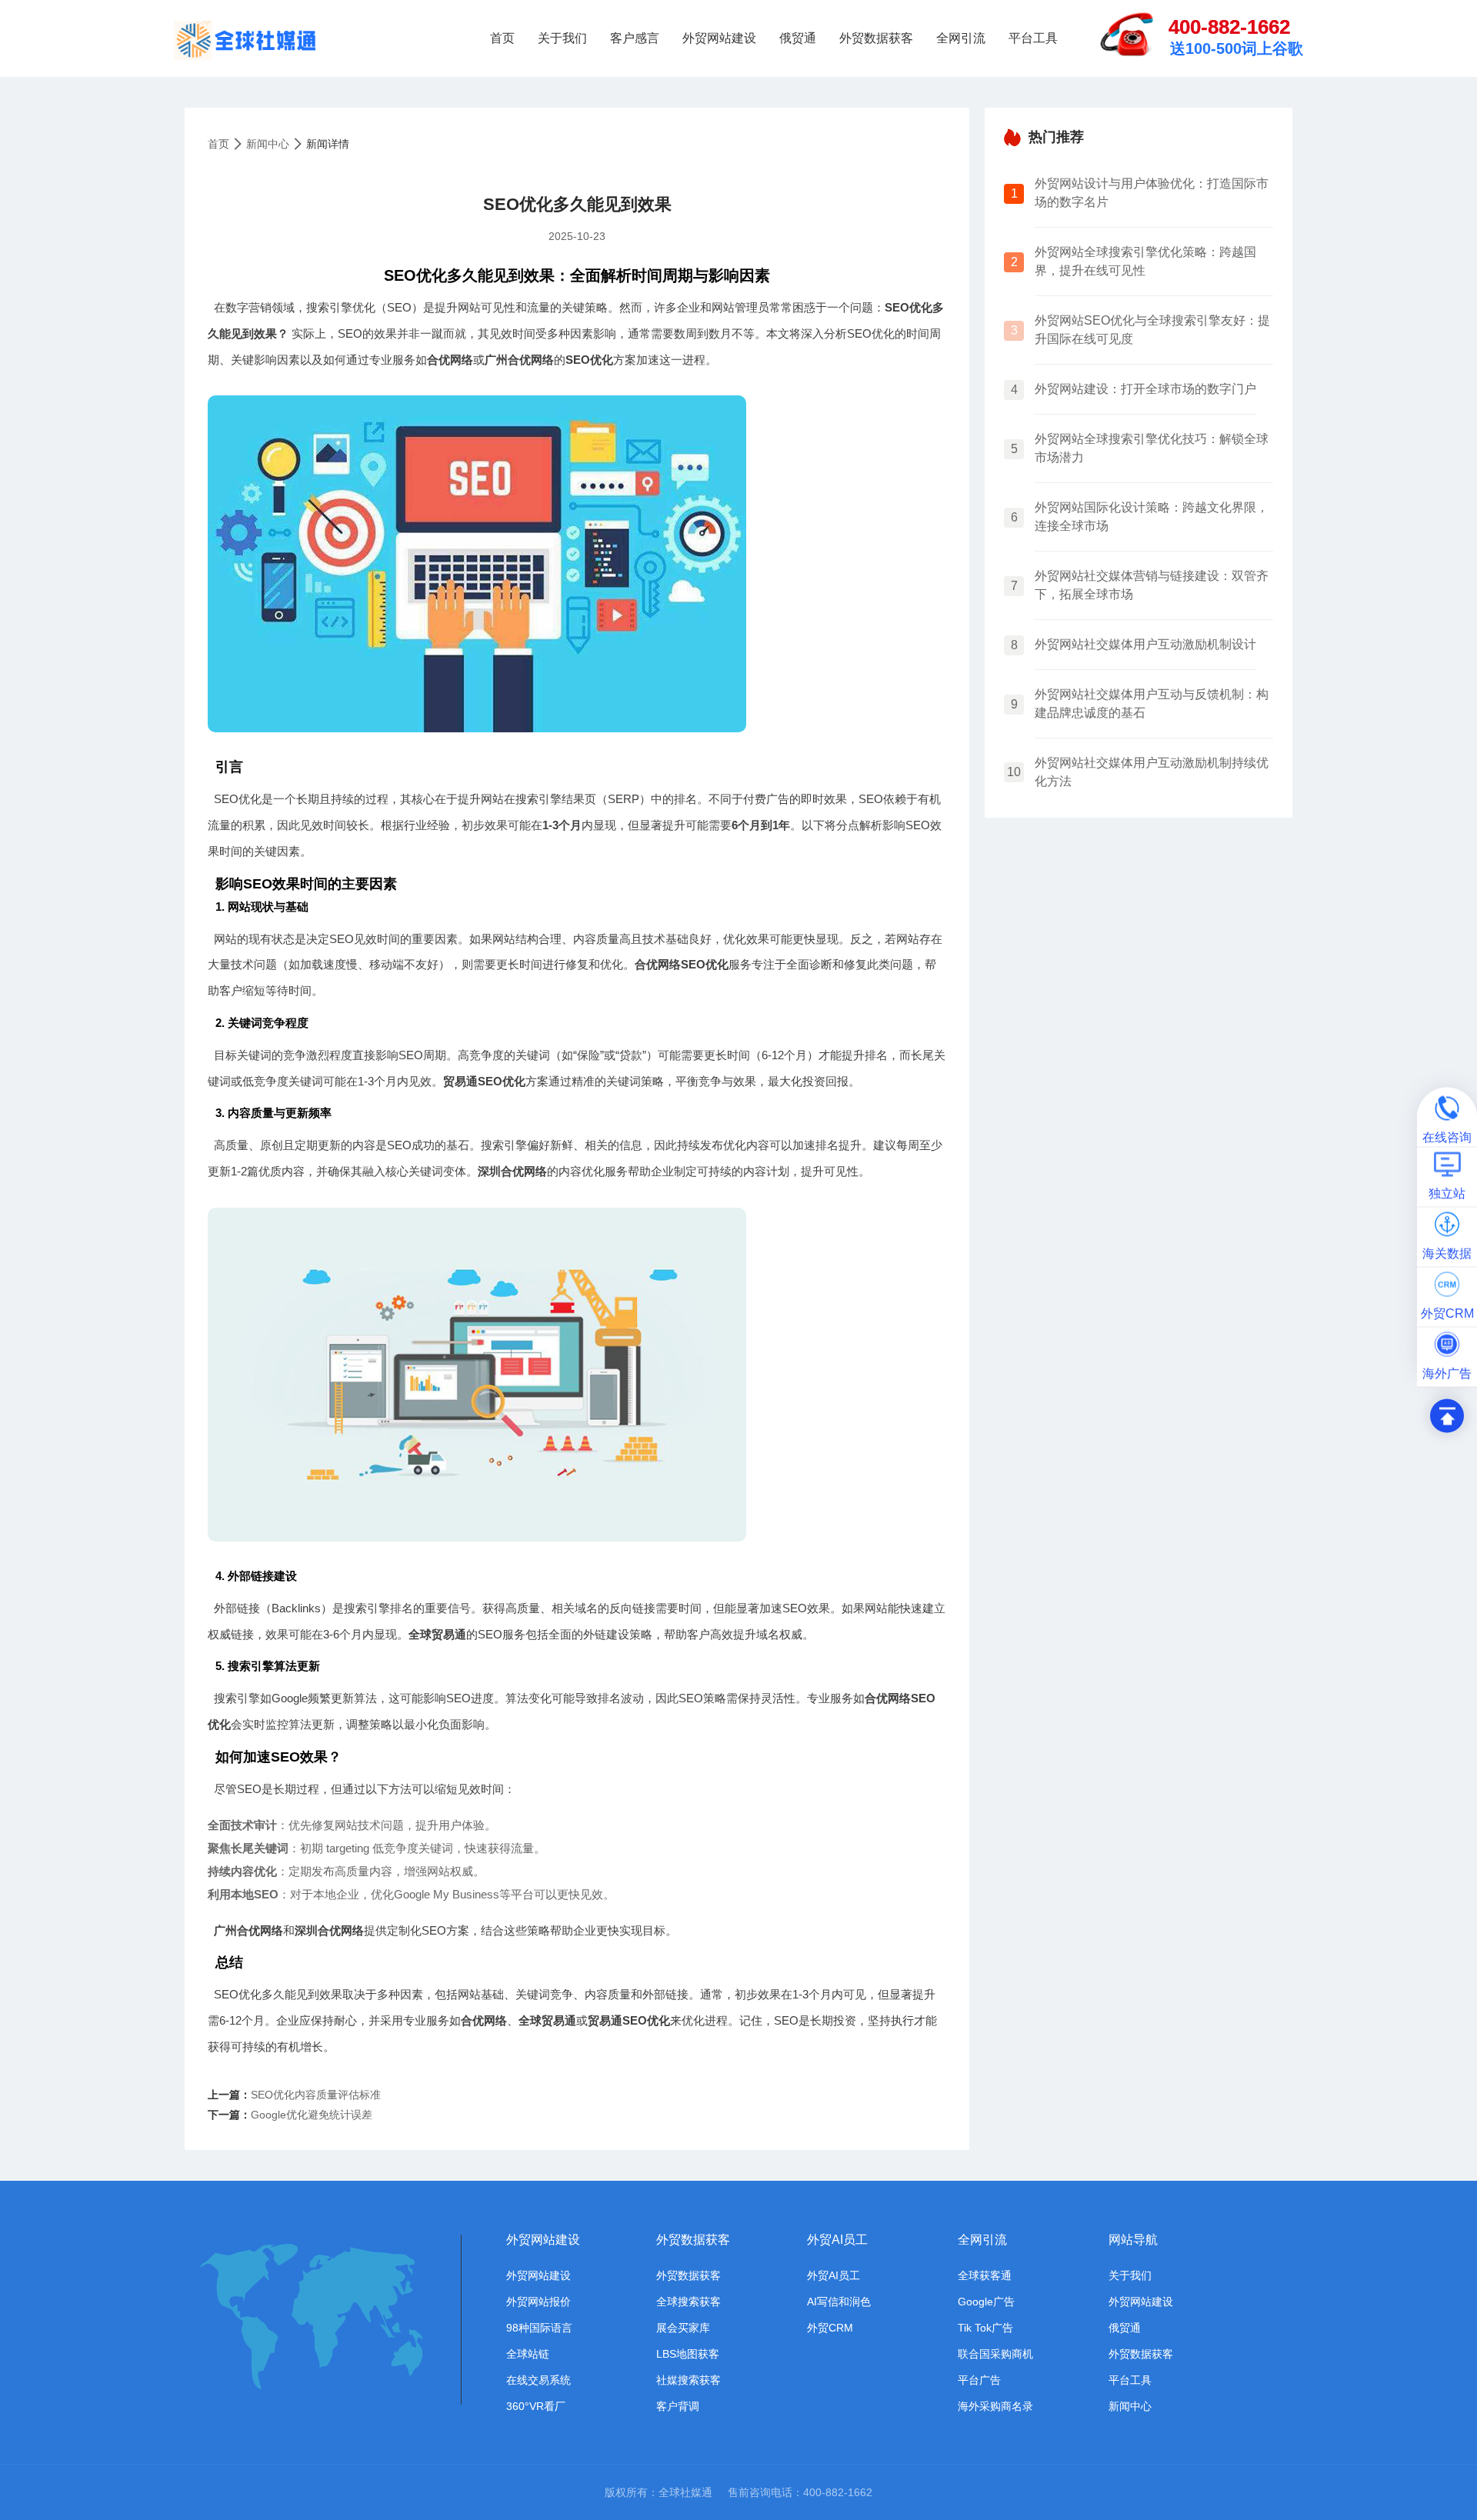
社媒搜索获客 (688, 2380)
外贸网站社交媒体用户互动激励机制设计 (1145, 644)
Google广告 (986, 2302)
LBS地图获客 (688, 2354)
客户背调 (678, 2406)
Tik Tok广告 (985, 2328)
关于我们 (562, 38)
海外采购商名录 (995, 2406)
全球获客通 (985, 2275)
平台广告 (979, 2380)
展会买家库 (683, 2328)
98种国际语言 (539, 2328)
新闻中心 (268, 144)
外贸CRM (830, 2328)
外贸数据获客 (876, 38)
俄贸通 (798, 38)
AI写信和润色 (839, 2302)
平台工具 (1033, 38)
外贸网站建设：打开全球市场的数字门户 (1145, 389)
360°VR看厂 (536, 2406)
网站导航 (1133, 2240)
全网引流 (961, 38)
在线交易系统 (538, 2380)
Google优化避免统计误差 (312, 2115)
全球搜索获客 (688, 2302)
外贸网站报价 (538, 2302)
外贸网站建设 (719, 38)
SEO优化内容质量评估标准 (316, 2095)
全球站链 (528, 2354)
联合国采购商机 (995, 2354)
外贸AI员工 (837, 2240)
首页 (502, 38)
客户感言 (635, 38)
